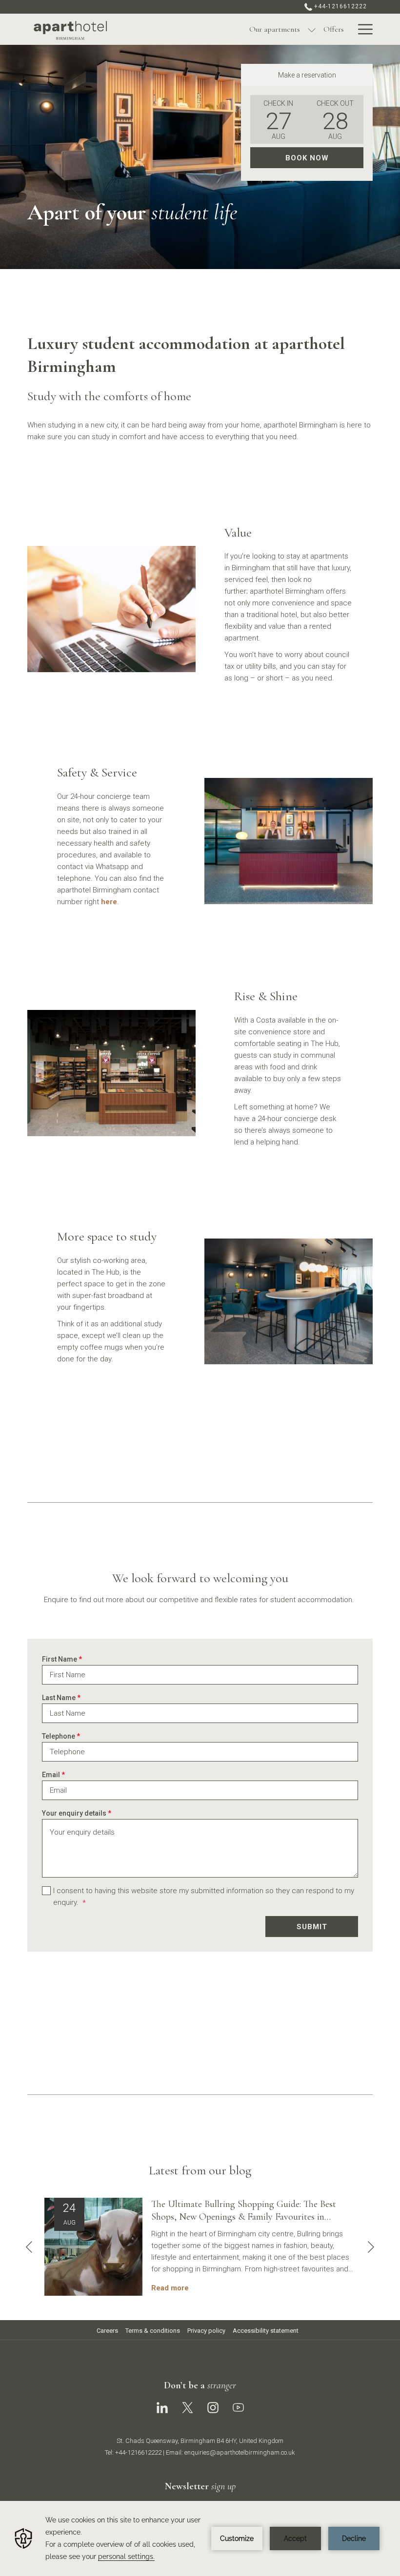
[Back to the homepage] (93, 30)
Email (53, 1775)
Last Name (61, 1698)
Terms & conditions (153, 2331)
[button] (279, 119)
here (109, 902)
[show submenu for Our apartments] (312, 29)
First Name (62, 1659)
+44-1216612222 (340, 6)
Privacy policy (206, 2331)
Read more (170, 2288)
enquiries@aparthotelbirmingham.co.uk (240, 2452)
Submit (312, 1927)
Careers (107, 2331)
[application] (200, 2538)
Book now (307, 158)
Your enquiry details (77, 1813)
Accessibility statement (266, 2331)
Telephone (61, 1736)
